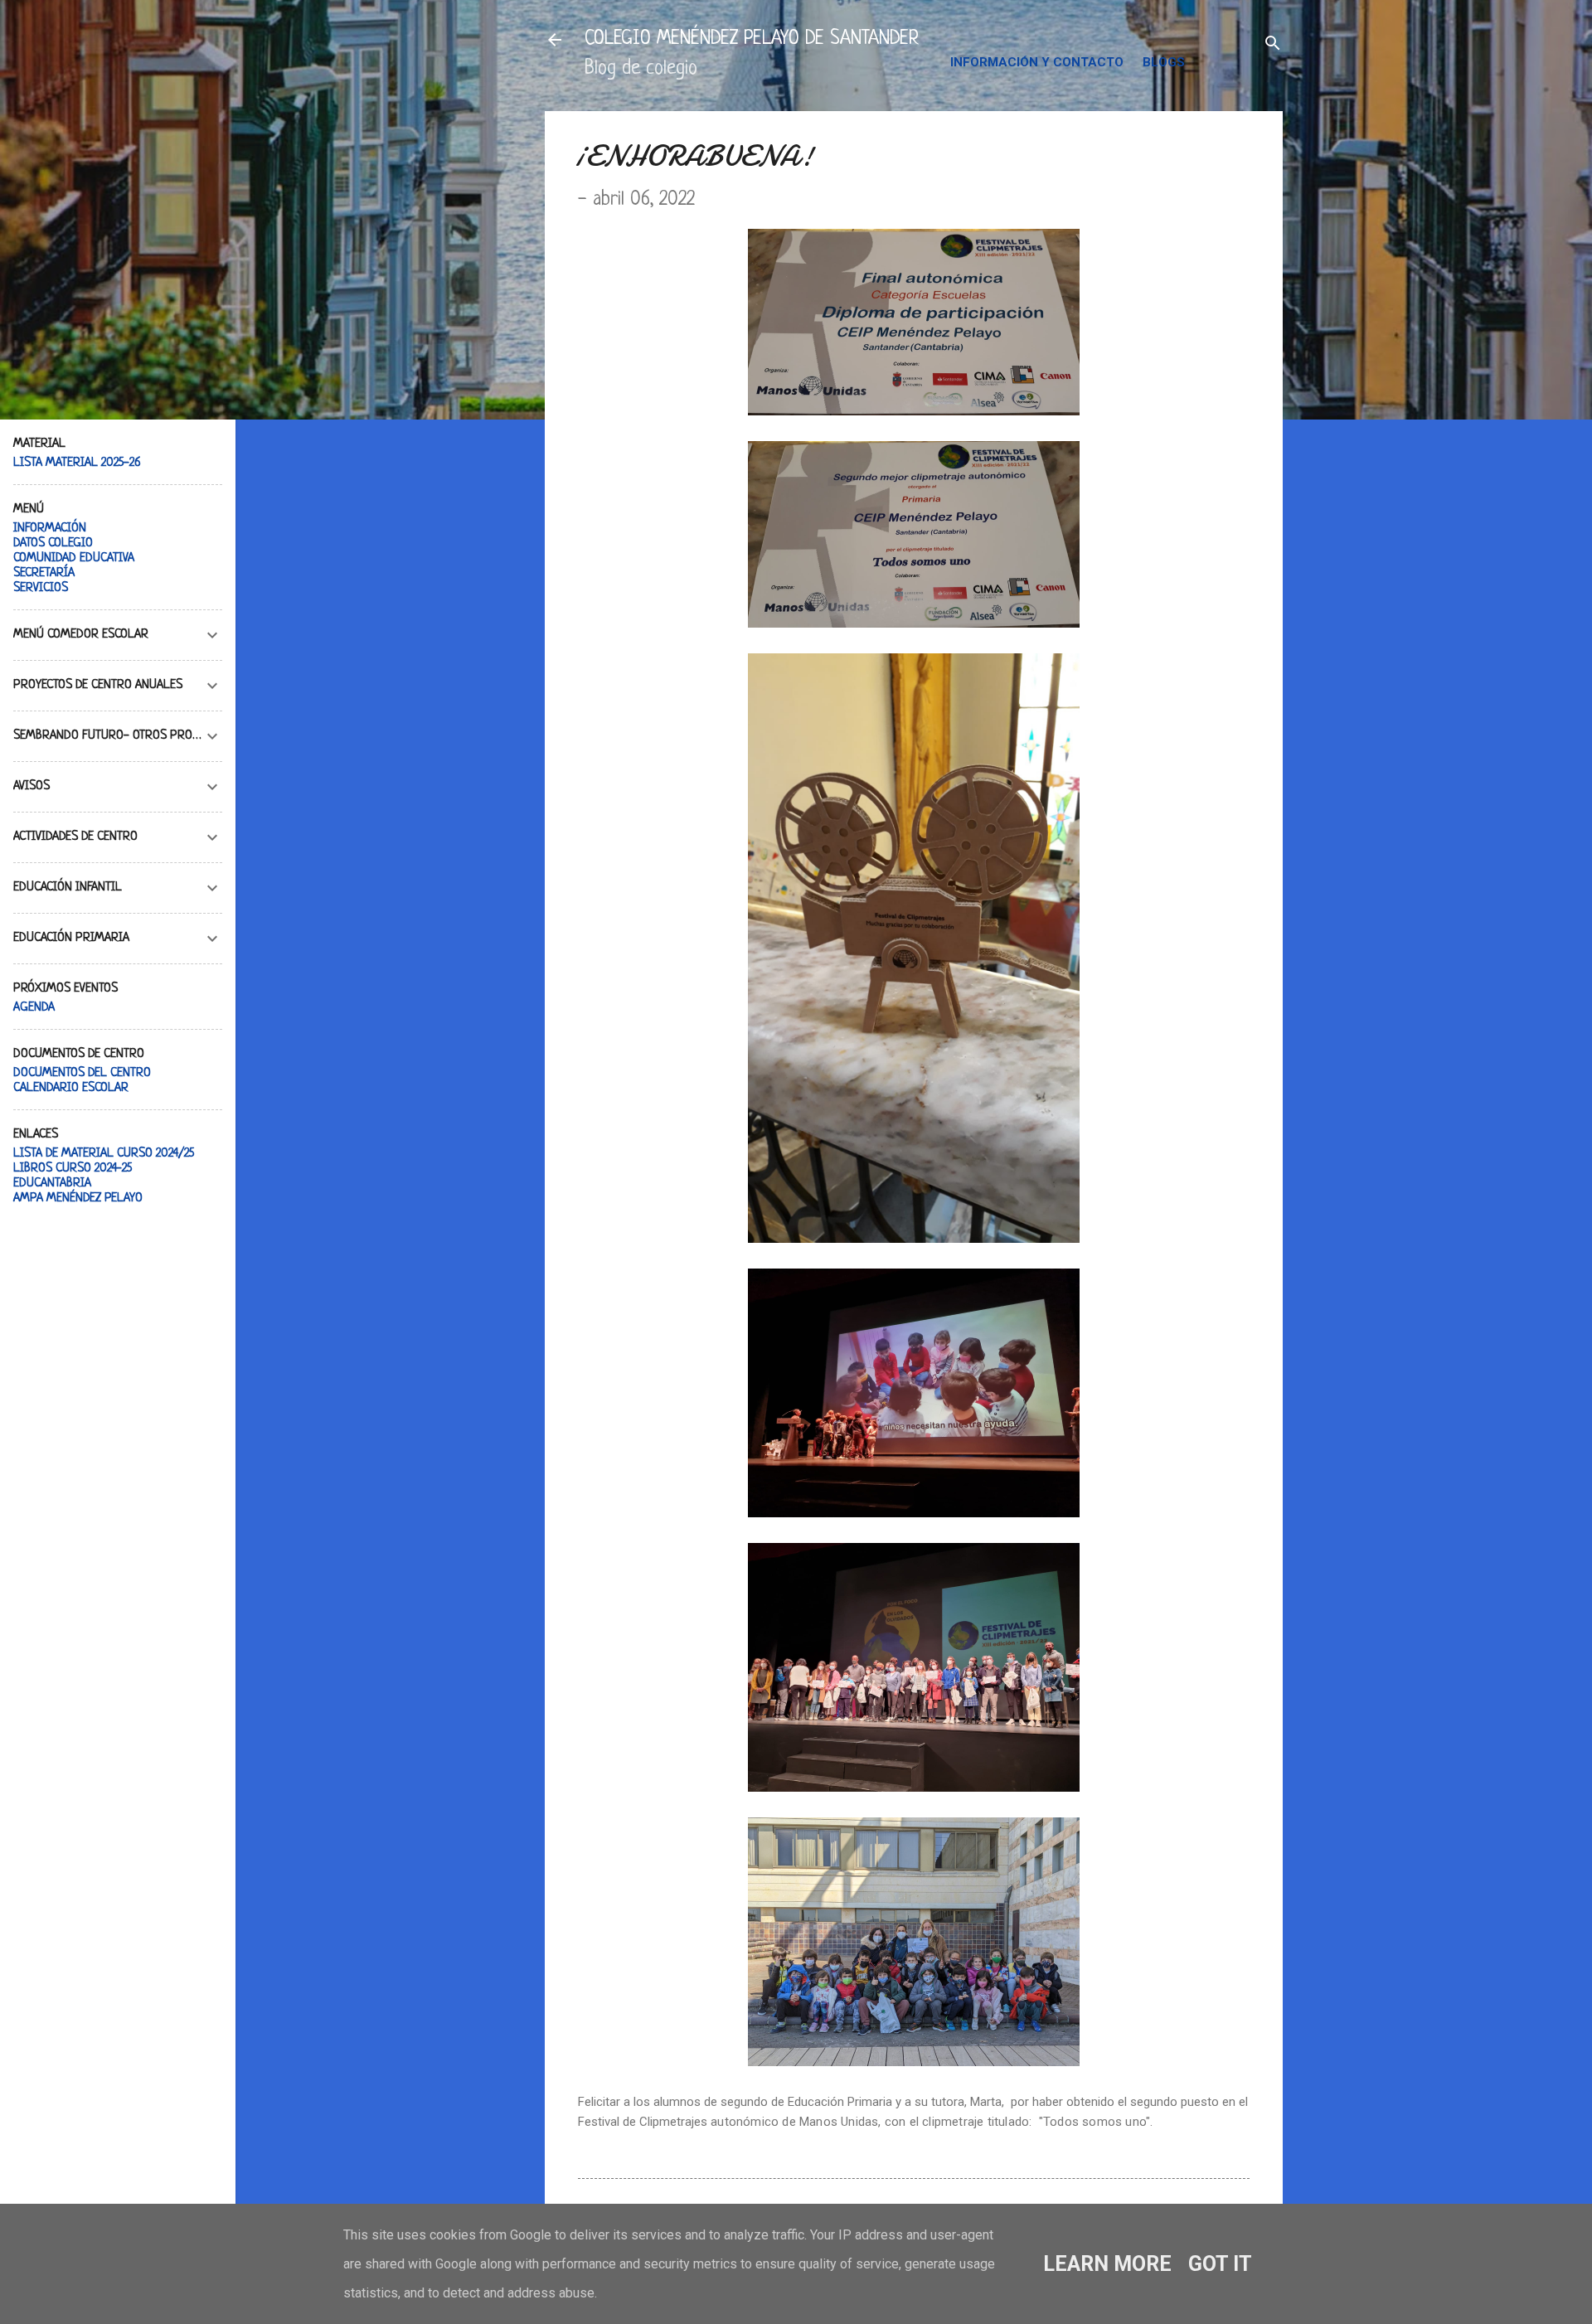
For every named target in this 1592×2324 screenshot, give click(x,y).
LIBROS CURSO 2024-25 (73, 1169)
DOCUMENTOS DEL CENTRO (82, 1073)
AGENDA (34, 1008)
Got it (1220, 2264)
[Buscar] (1273, 45)
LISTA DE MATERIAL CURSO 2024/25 (104, 1154)
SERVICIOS (41, 588)
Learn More (1107, 2264)
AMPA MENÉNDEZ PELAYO (78, 1198)
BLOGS (1164, 62)
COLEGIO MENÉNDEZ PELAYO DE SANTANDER (752, 39)
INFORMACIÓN (50, 529)
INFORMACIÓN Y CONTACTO (1037, 62)
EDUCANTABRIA (52, 1184)
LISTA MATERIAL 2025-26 (77, 463)
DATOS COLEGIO (53, 543)
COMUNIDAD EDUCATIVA (74, 558)
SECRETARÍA (44, 573)
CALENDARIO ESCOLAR (71, 1088)
